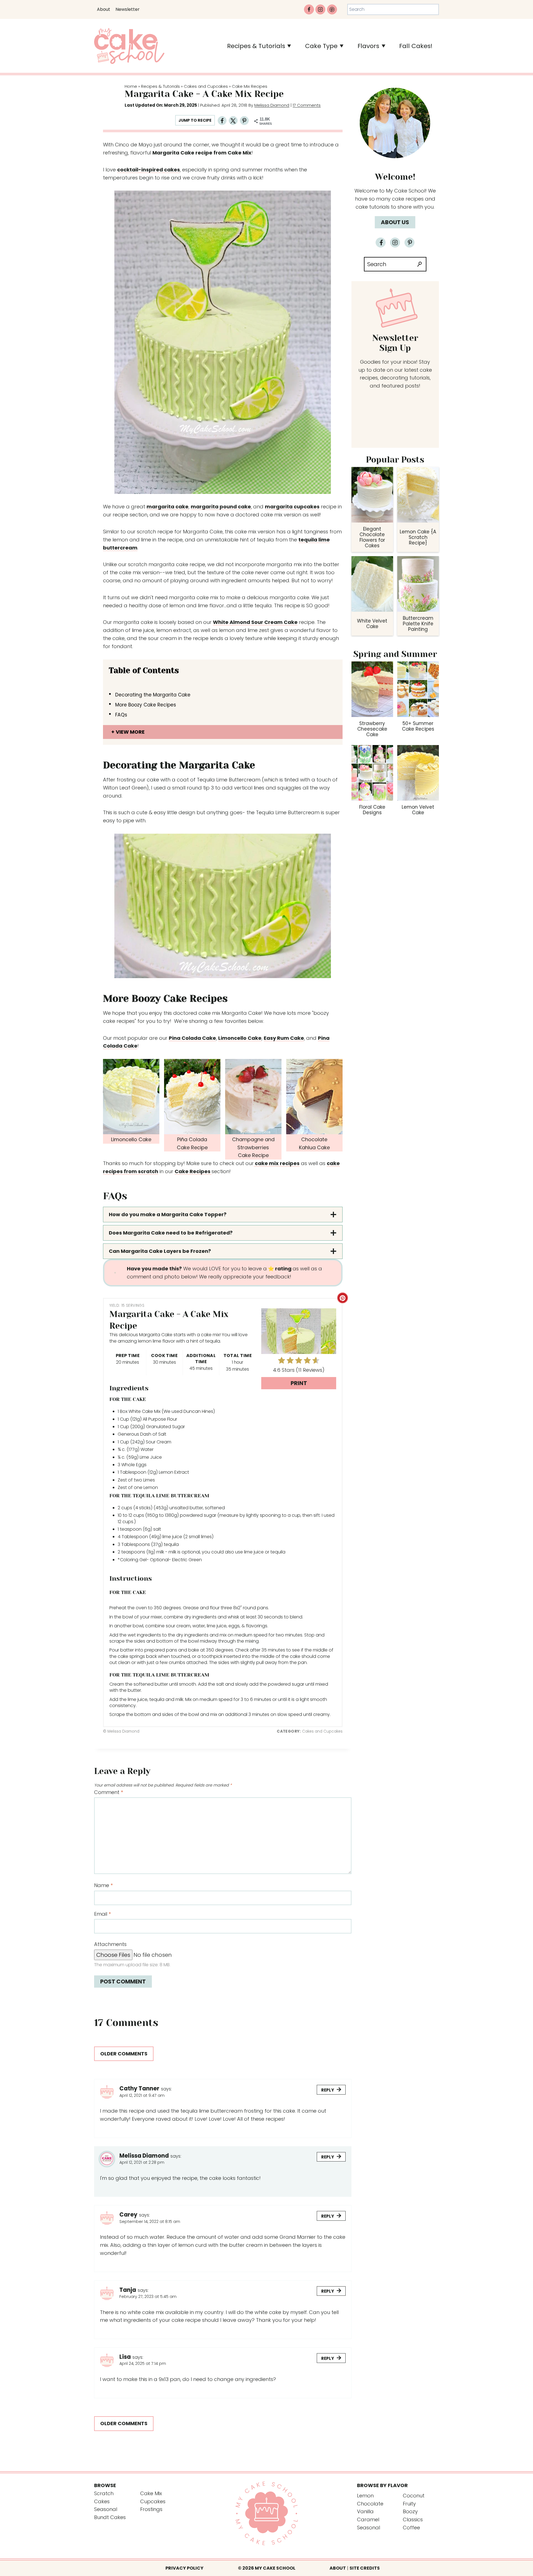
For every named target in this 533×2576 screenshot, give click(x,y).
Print (299, 1383)
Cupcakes (153, 2501)
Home (131, 86)
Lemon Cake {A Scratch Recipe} (418, 537)
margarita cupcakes (292, 507)
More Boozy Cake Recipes (146, 705)
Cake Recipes (193, 1171)
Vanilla (365, 2511)
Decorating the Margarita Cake (153, 695)
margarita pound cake (221, 507)
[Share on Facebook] (222, 121)
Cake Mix (151, 2493)
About (104, 9)
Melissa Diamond (272, 105)
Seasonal (106, 2509)
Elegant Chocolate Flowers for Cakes (372, 537)
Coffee (411, 2528)
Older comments (124, 2054)
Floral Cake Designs (372, 810)
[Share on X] (233, 121)
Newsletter (128, 9)
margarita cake (168, 507)
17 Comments (307, 105)
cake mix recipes (277, 1163)
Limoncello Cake (240, 1038)
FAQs (121, 715)
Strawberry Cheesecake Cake (372, 729)
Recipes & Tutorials (160, 86)
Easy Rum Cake (284, 1038)
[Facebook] (309, 9)
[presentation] (372, 495)
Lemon (365, 2496)
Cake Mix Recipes (250, 86)
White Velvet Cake (372, 624)
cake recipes (408, 199)
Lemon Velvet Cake (418, 810)
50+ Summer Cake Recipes (418, 726)
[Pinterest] (332, 9)
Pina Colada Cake (192, 1038)
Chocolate (370, 2504)
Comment (109, 1792)
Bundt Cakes (110, 2517)
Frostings (151, 2509)
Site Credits (365, 2568)
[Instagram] (320, 9)
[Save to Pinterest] (244, 121)
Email (102, 1914)
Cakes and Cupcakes (206, 86)
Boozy (410, 2511)
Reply (328, 2090)
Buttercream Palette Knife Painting (418, 624)
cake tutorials (373, 207)
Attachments (110, 1944)
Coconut (414, 2496)
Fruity (409, 2504)
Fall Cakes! (416, 46)
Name (103, 1885)
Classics (413, 2519)
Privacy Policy (184, 2568)
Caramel (368, 2519)
